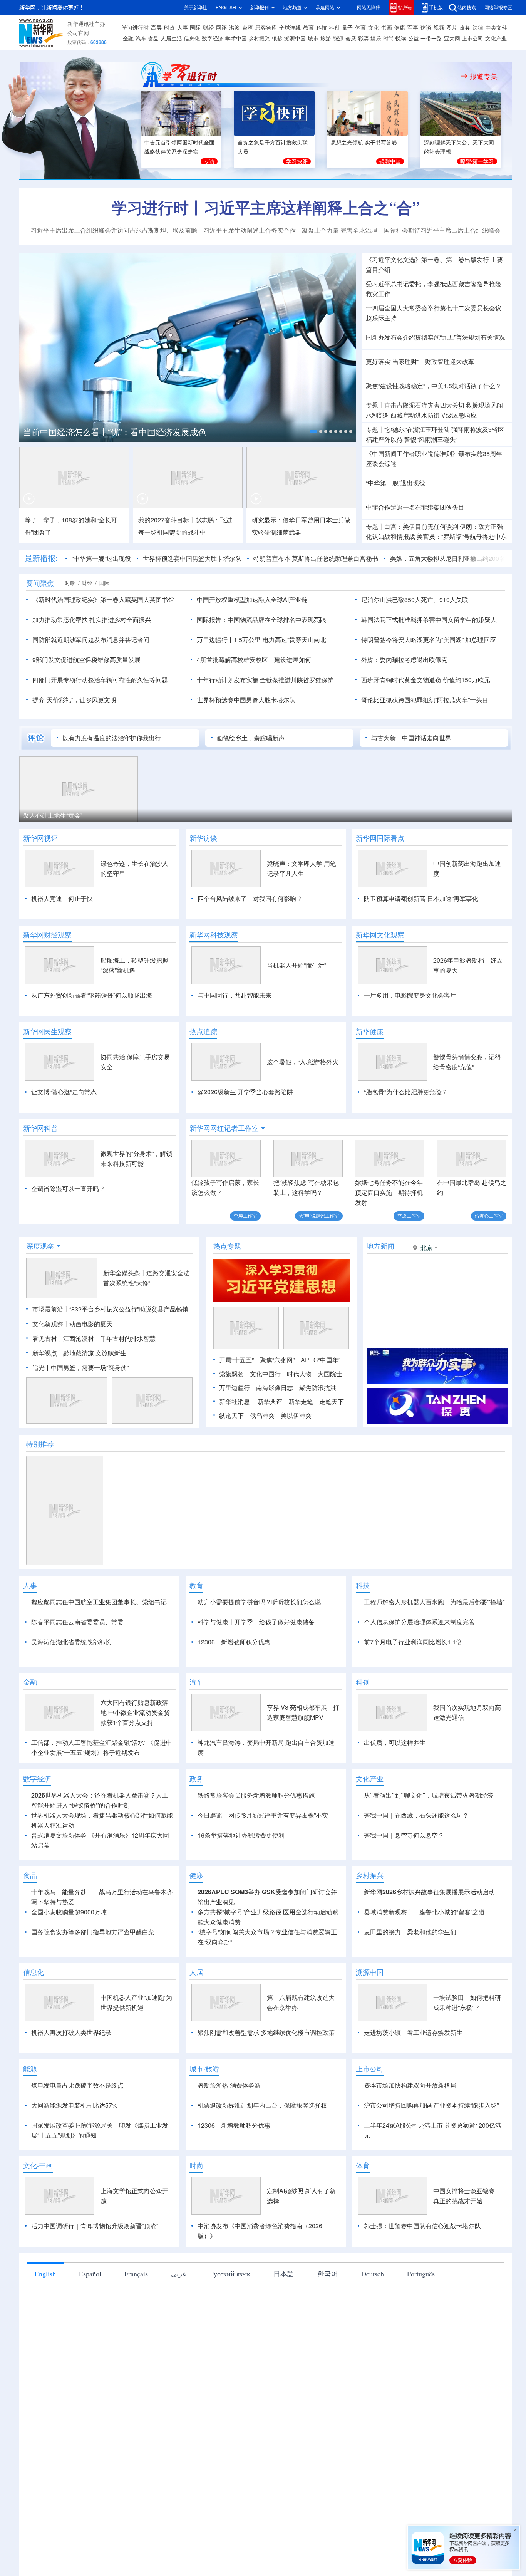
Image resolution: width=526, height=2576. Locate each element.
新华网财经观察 (47, 935)
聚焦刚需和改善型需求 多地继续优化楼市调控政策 (266, 2033)
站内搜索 (467, 8)
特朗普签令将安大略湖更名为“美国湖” (412, 640)
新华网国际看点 (380, 838)
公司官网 (78, 33)
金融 (128, 39)
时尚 (389, 39)
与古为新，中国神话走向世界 (411, 738)
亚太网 (452, 39)
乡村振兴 (259, 39)
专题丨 (375, 405)
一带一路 (431, 39)
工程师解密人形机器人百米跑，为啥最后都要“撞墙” (435, 1602)
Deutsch (373, 2274)
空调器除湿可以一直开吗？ (68, 1189)
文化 (374, 28)
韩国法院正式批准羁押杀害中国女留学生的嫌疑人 (429, 620)
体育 (360, 28)
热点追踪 (203, 1031)
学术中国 (236, 39)
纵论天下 (231, 1415)
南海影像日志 (275, 1388)
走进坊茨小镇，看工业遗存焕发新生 (413, 2033)
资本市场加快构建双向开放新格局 (410, 2085)
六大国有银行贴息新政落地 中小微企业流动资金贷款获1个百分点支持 (135, 1712)
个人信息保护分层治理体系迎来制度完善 (419, 1622)
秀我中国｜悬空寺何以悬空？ (404, 1835)
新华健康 (370, 1031)
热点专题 (227, 1246)
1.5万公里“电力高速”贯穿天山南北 (280, 640)
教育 (308, 28)
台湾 (248, 28)
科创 (334, 28)
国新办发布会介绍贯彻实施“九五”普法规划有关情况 (436, 337)
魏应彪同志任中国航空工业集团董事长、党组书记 (99, 1602)
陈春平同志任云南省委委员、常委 (77, 1622)
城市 (313, 39)
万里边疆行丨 (215, 640)
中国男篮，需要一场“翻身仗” (90, 1368)
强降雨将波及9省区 (478, 429)
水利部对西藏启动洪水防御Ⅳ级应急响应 (421, 415)
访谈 (426, 28)
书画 (387, 28)
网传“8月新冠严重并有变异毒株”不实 (278, 1815)
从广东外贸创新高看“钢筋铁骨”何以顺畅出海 (92, 995)
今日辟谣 (210, 1815)
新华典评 (270, 1402)
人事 (183, 28)
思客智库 (266, 28)
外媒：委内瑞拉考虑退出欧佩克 (404, 660)
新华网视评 (40, 838)
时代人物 (299, 1374)
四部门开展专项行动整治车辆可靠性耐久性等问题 (100, 680)
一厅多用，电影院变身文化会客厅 (410, 995)
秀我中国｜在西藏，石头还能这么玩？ (416, 1815)
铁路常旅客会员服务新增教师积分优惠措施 (256, 1795)
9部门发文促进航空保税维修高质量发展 (86, 660)
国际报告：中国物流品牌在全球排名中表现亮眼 (261, 620)
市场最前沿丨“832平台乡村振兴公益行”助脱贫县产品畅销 (110, 1309)
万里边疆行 (235, 1388)
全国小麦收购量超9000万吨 (69, 1912)
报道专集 (484, 76)
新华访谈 (203, 838)
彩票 (363, 39)
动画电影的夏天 (91, 1324)
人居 (196, 1972)
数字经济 (213, 39)
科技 (322, 28)
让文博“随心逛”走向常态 (64, 1092)
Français (136, 2274)
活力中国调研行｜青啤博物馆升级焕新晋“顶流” (95, 2226)
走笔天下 (332, 1402)
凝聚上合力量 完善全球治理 (340, 230)
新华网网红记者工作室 (224, 1128)
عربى (179, 2274)
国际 (195, 28)
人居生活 (171, 39)
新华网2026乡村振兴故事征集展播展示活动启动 (429, 1892)
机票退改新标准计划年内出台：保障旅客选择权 (262, 2105)
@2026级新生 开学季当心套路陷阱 (245, 1092)
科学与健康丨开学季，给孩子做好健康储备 (256, 1622)
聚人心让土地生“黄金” (53, 815)
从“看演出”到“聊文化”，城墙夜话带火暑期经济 (429, 1795)
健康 (400, 28)
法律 (478, 28)
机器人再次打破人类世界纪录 (71, 2033)
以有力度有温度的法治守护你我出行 (112, 738)
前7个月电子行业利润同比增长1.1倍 (413, 1642)
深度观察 (40, 1246)
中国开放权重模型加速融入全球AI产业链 (252, 600)
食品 (153, 39)
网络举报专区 (498, 8)
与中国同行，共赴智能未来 (235, 995)
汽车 (141, 39)
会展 (351, 39)
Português (421, 2274)
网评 (221, 28)
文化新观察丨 (51, 1324)
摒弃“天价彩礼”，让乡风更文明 (74, 700)
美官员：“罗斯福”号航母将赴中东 (462, 537)
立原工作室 (409, 1216)
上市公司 (472, 39)
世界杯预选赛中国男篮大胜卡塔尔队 (192, 558)
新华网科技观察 (214, 935)
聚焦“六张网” (277, 1360)
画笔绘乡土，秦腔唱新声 (251, 738)
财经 (208, 28)
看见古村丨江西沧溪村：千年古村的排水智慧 (94, 1338)
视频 (439, 28)
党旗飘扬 (231, 1374)
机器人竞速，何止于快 (62, 899)
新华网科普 (40, 1128)
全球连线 (290, 28)
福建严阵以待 (384, 439)
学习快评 (297, 161)
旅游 (326, 39)
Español (90, 2274)
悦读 (401, 39)
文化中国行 (265, 1374)
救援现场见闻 (484, 405)
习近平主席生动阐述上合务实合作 (250, 230)
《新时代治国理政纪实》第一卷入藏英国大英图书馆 (103, 600)
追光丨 (42, 1368)
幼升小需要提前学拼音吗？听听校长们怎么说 (259, 1602)
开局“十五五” (236, 1360)
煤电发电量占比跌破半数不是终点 (77, 2085)
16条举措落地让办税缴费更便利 (241, 1835)
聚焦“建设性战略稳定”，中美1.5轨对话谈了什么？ (434, 386)
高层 (156, 28)
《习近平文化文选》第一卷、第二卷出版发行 (427, 260)
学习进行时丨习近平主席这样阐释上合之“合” (266, 208)
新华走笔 (301, 1402)
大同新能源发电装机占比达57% (74, 2105)
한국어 (328, 2274)
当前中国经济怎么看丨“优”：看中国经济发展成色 (115, 432)
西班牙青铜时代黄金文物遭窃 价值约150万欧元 (426, 680)
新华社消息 (235, 1402)
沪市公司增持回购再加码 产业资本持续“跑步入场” (431, 2105)
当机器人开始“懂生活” (297, 965)
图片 (452, 28)
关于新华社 (196, 8)
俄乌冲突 (262, 1415)
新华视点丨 (48, 1353)
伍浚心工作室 (489, 1216)
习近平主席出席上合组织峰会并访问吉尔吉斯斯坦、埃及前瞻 (114, 230)
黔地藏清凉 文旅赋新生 (95, 1353)
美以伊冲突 (296, 1415)
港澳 (235, 28)
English (45, 2274)
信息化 (192, 39)
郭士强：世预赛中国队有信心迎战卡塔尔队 (422, 2226)
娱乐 (376, 39)
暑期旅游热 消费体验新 (229, 2085)
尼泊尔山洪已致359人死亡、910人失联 (415, 600)
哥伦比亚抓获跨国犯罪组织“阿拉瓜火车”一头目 (425, 700)
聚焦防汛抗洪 (318, 1388)
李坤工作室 (245, 1216)
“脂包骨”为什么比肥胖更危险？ (406, 1092)
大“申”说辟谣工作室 (319, 1216)
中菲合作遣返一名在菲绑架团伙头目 (415, 507)
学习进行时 (135, 28)
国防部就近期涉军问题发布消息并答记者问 (91, 640)
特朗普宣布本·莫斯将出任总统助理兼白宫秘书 (316, 558)
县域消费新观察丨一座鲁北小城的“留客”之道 (424, 1912)
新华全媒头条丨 (125, 1273)
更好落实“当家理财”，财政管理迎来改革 (420, 362)
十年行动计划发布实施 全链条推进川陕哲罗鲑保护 (265, 680)
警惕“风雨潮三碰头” (431, 439)
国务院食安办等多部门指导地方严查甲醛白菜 (93, 1932)
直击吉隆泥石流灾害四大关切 (424, 405)
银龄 (277, 39)
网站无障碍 (369, 8)
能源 (338, 39)
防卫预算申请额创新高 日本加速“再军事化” (422, 899)
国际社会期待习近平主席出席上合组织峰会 (442, 230)
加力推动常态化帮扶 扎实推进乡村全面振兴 (92, 620)
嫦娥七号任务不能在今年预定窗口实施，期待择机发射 (389, 1192)
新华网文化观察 (380, 935)
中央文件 (496, 28)
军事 (413, 28)
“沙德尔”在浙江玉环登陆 (417, 429)
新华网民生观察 (47, 1031)
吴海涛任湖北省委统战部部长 (71, 1642)
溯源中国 (295, 39)
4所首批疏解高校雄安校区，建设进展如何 (254, 660)
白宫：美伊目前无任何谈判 (421, 527)
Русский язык (230, 2274)
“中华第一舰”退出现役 (395, 483)
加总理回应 (481, 640)
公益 (414, 39)
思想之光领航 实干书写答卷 (364, 143)
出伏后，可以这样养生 (395, 1742)
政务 (465, 28)
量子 (347, 28)
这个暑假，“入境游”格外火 (303, 1062)
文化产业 (496, 39)
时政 (169, 28)
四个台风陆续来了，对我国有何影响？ (250, 899)
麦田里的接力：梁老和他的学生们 (410, 1932)
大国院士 (330, 1374)
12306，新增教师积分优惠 (234, 1642)
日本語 (284, 2274)
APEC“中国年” (321, 1360)
